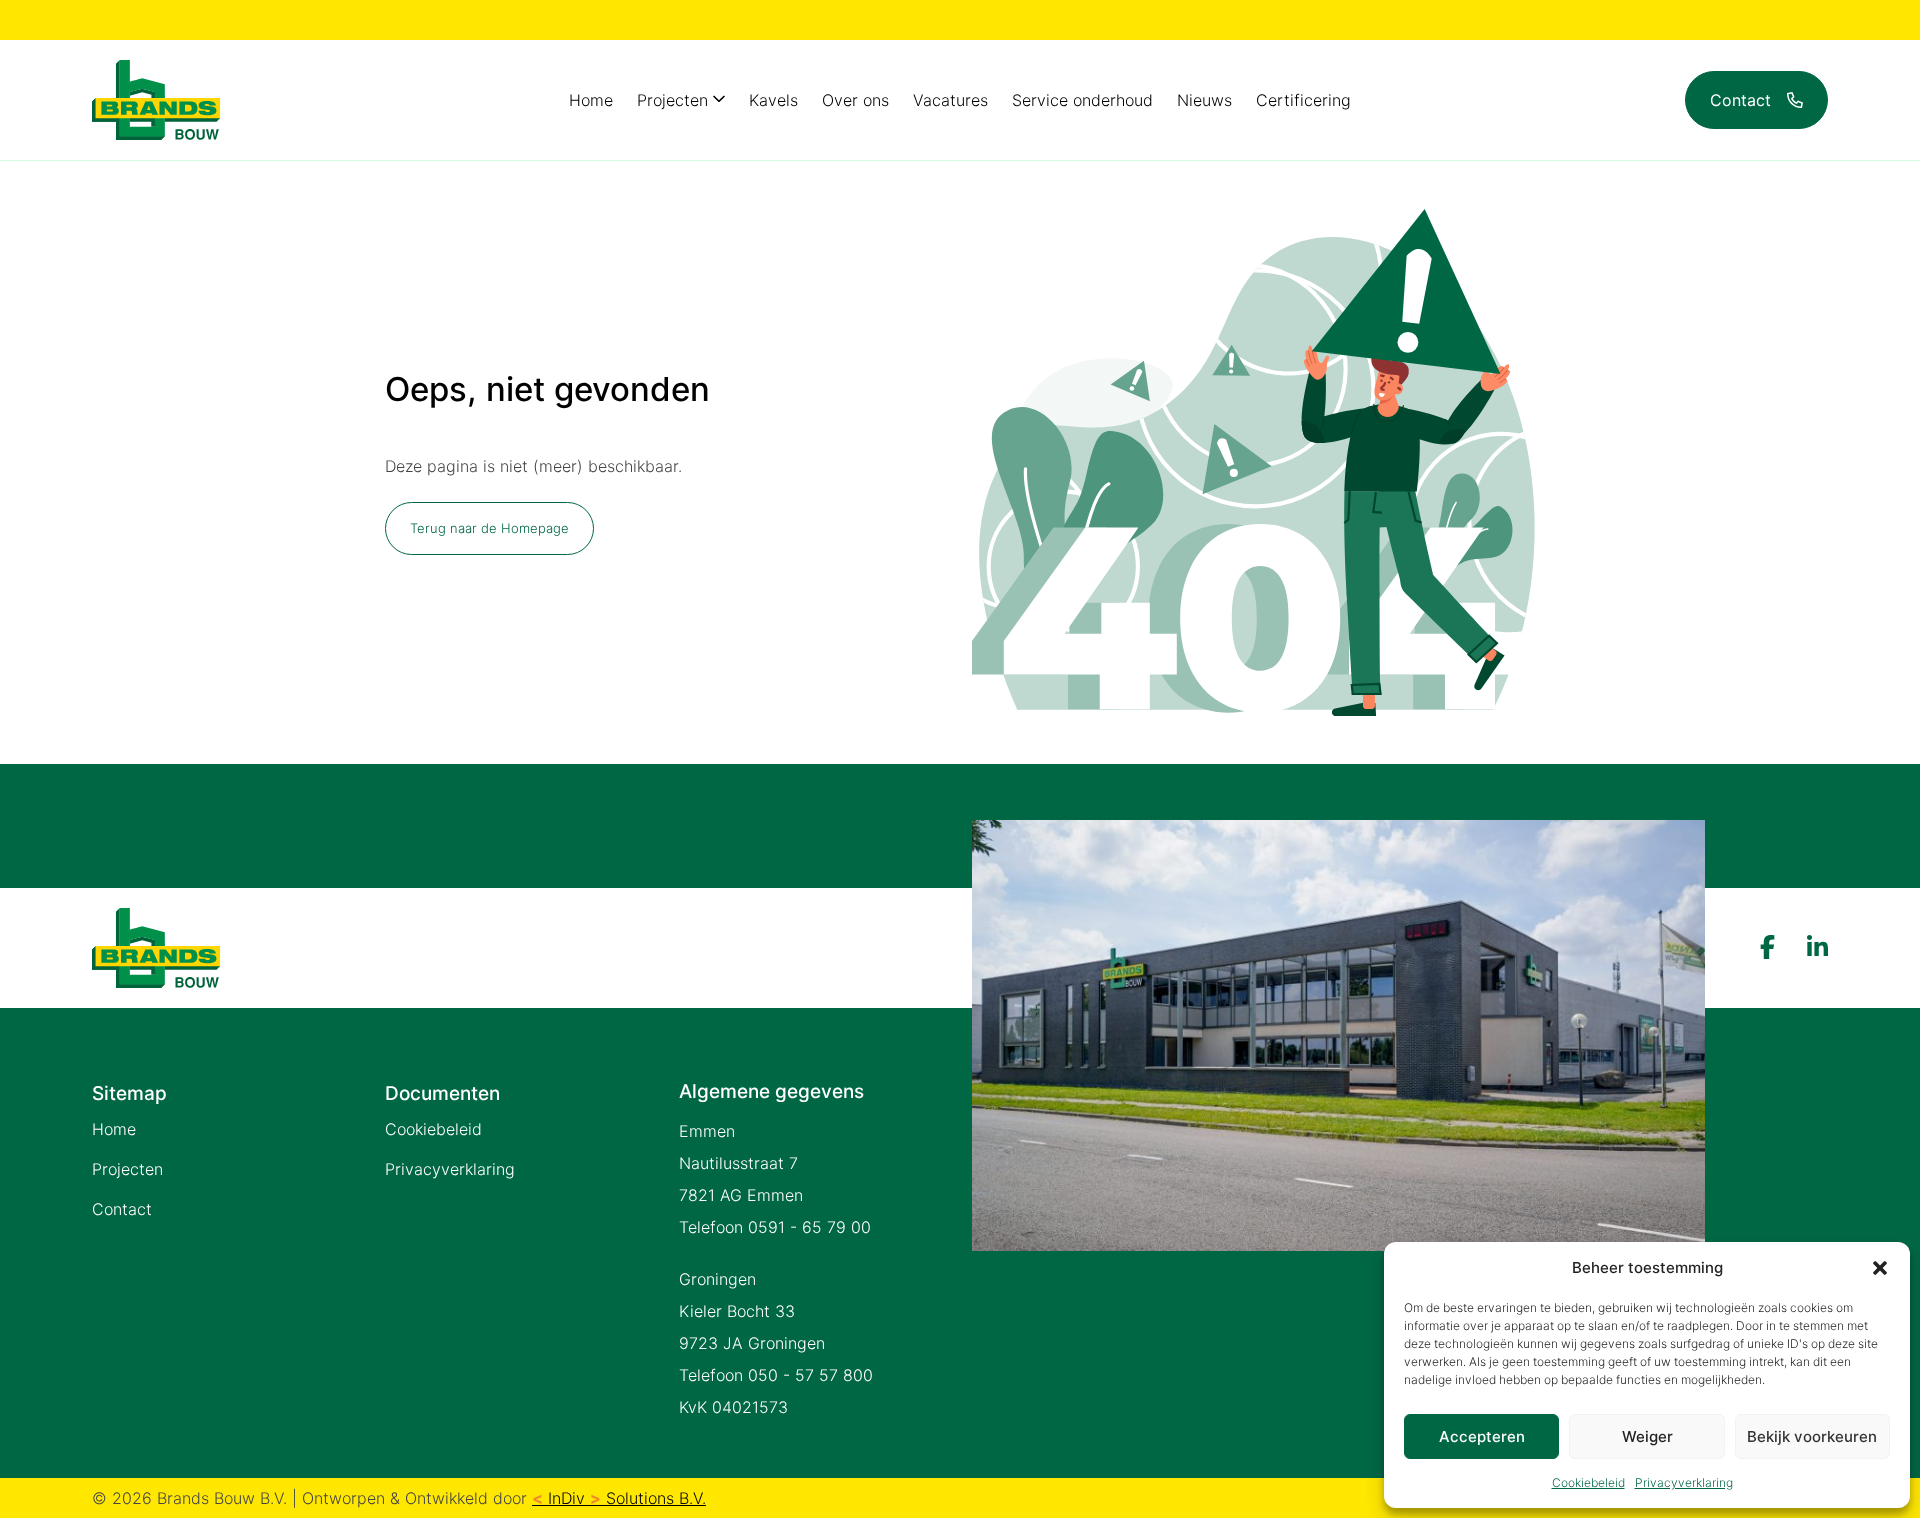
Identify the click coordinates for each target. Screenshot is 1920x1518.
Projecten (672, 100)
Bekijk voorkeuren (1812, 1436)
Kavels (773, 100)
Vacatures (950, 100)
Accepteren (1482, 1436)
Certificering (1303, 100)
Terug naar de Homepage (489, 528)
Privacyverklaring (1684, 1482)
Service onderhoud (1082, 100)
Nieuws (1204, 100)
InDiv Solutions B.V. (619, 1498)
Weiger (1647, 1436)
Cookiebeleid (1588, 1482)
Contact (122, 1209)
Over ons (855, 100)
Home (591, 100)
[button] (1880, 1268)
